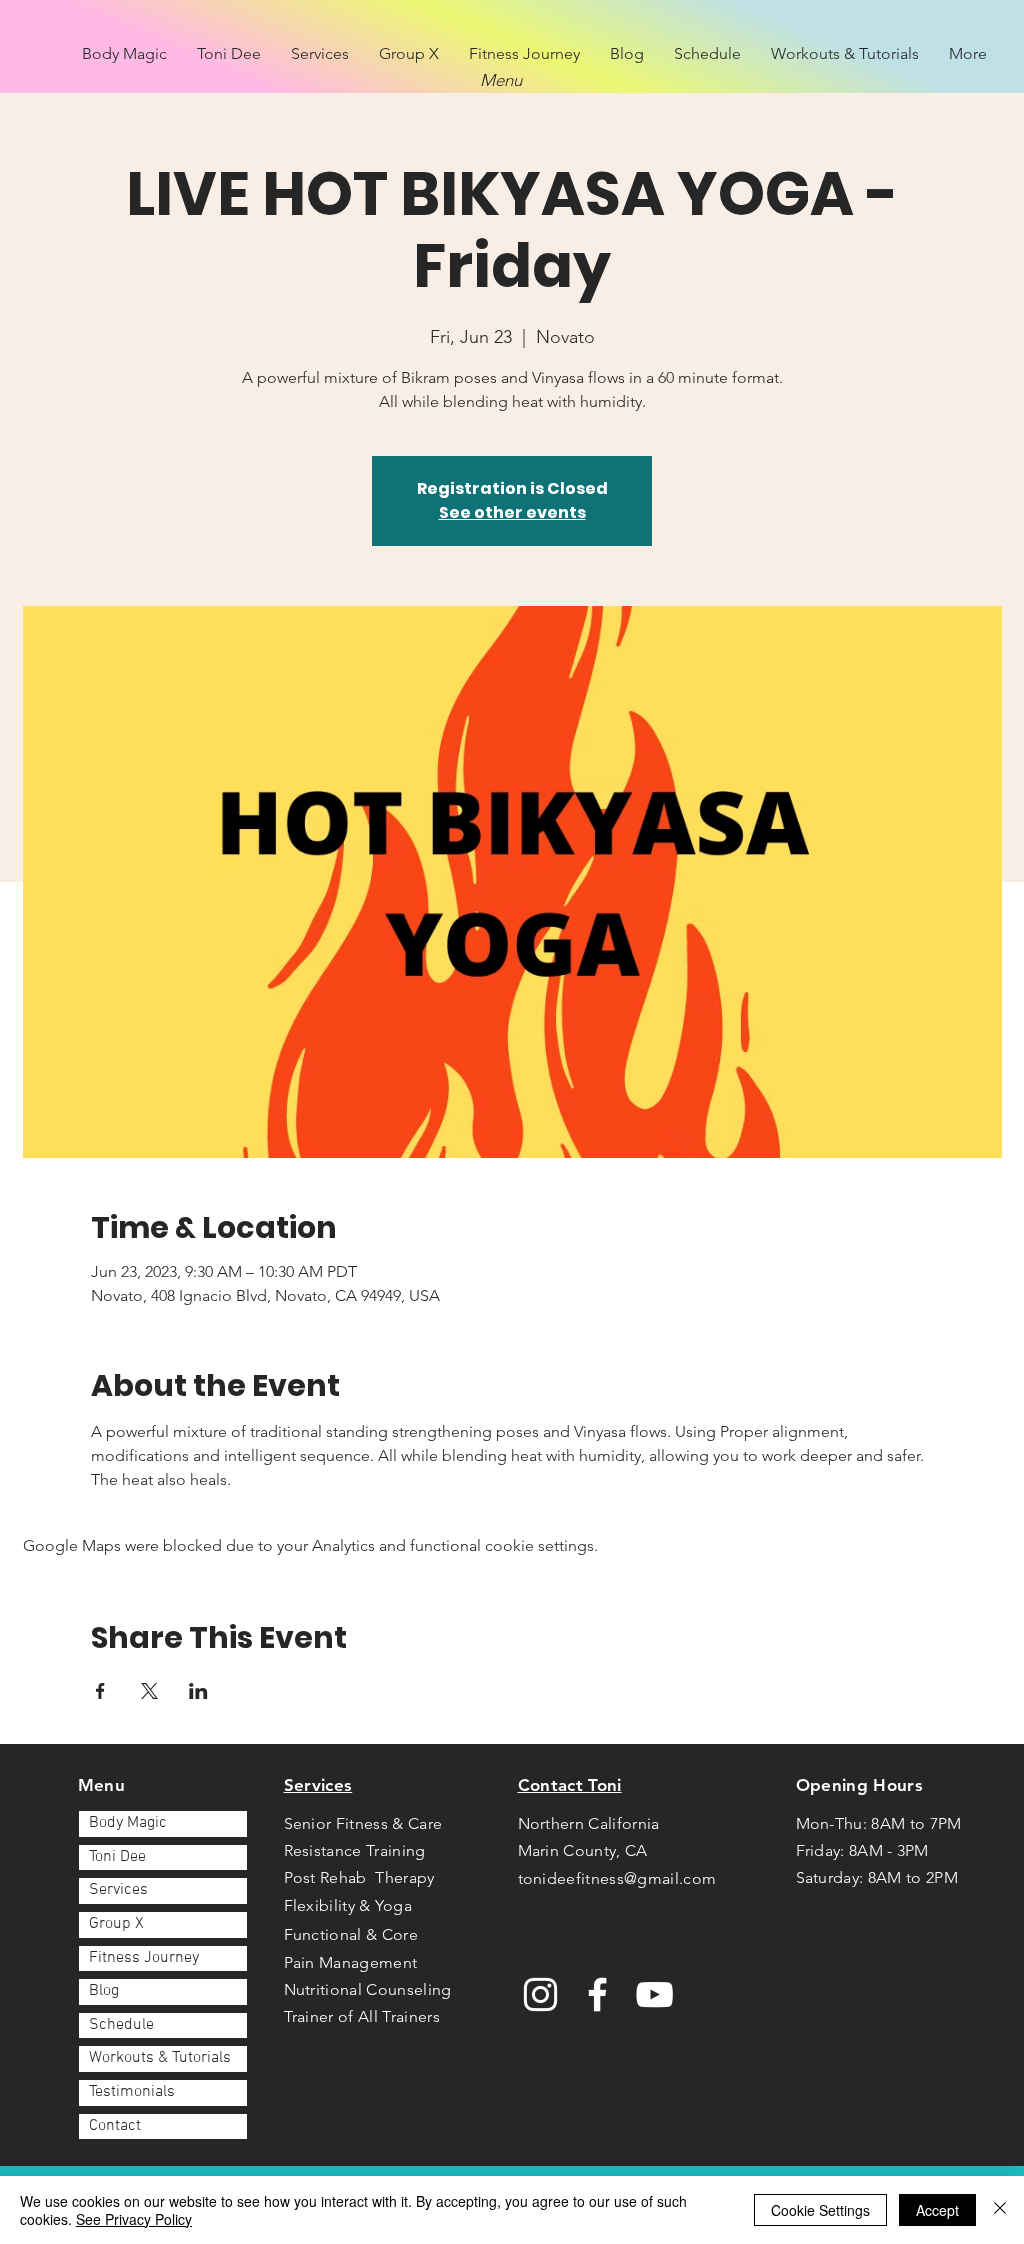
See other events (512, 512)
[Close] (1000, 2210)
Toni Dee (117, 1857)
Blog (104, 1991)
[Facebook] (597, 1994)
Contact (115, 2126)
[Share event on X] (149, 1691)
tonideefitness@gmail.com (617, 1878)
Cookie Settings (820, 2210)
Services (118, 1890)
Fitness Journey (144, 1958)
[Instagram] (540, 1994)
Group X (116, 1924)
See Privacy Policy (134, 2219)
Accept (937, 2210)
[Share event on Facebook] (100, 1691)
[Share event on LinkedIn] (198, 1691)
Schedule (121, 2025)
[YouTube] (654, 1994)
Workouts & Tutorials (160, 2058)
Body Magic (128, 1823)
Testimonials (132, 2092)
